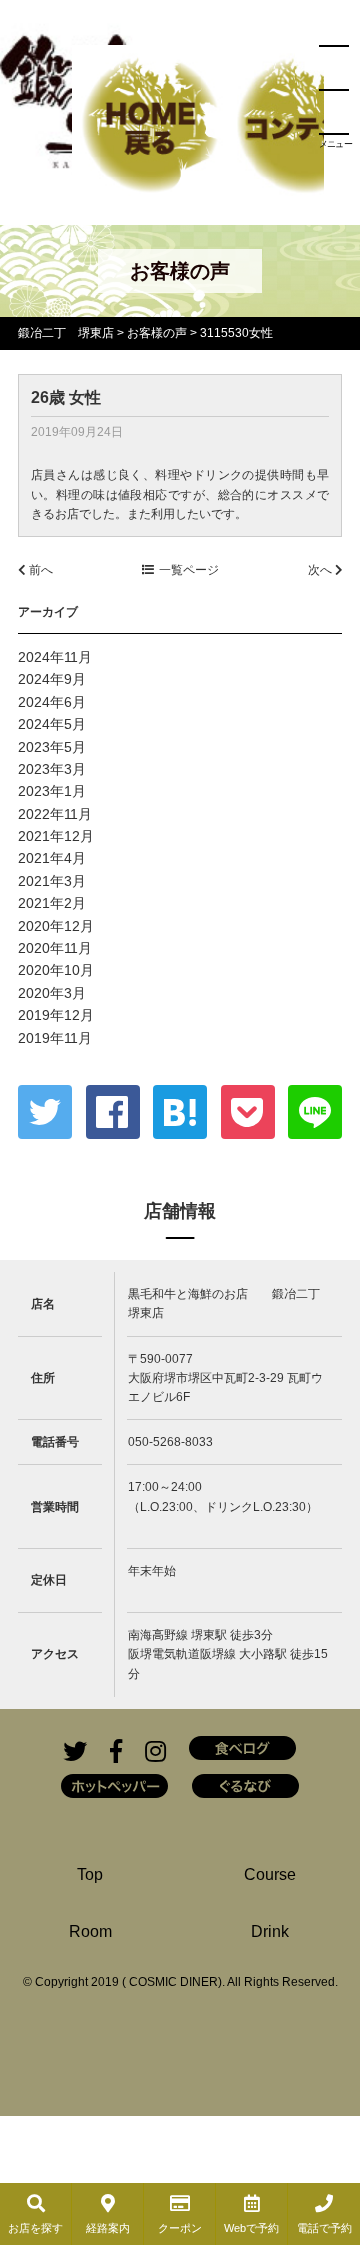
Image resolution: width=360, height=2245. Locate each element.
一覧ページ (189, 570)
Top (90, 1874)
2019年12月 (56, 1015)
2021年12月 (56, 836)
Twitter (45, 1112)
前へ (39, 570)
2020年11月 (55, 948)
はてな (180, 1112)
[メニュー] (334, 90)
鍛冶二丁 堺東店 (66, 333)
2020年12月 (56, 926)
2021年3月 (52, 881)
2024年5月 (52, 724)
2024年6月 (52, 702)
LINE (315, 1112)
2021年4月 (52, 858)
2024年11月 (55, 657)
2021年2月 (52, 903)
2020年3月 (52, 993)
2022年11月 (55, 814)
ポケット (248, 1112)
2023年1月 (52, 791)
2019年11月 (55, 1038)
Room (90, 1931)
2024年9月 (52, 679)
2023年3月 (52, 769)
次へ (321, 570)
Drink (270, 1931)
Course (270, 1874)
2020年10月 (56, 970)
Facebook (113, 1112)
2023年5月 (52, 747)
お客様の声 (157, 333)
